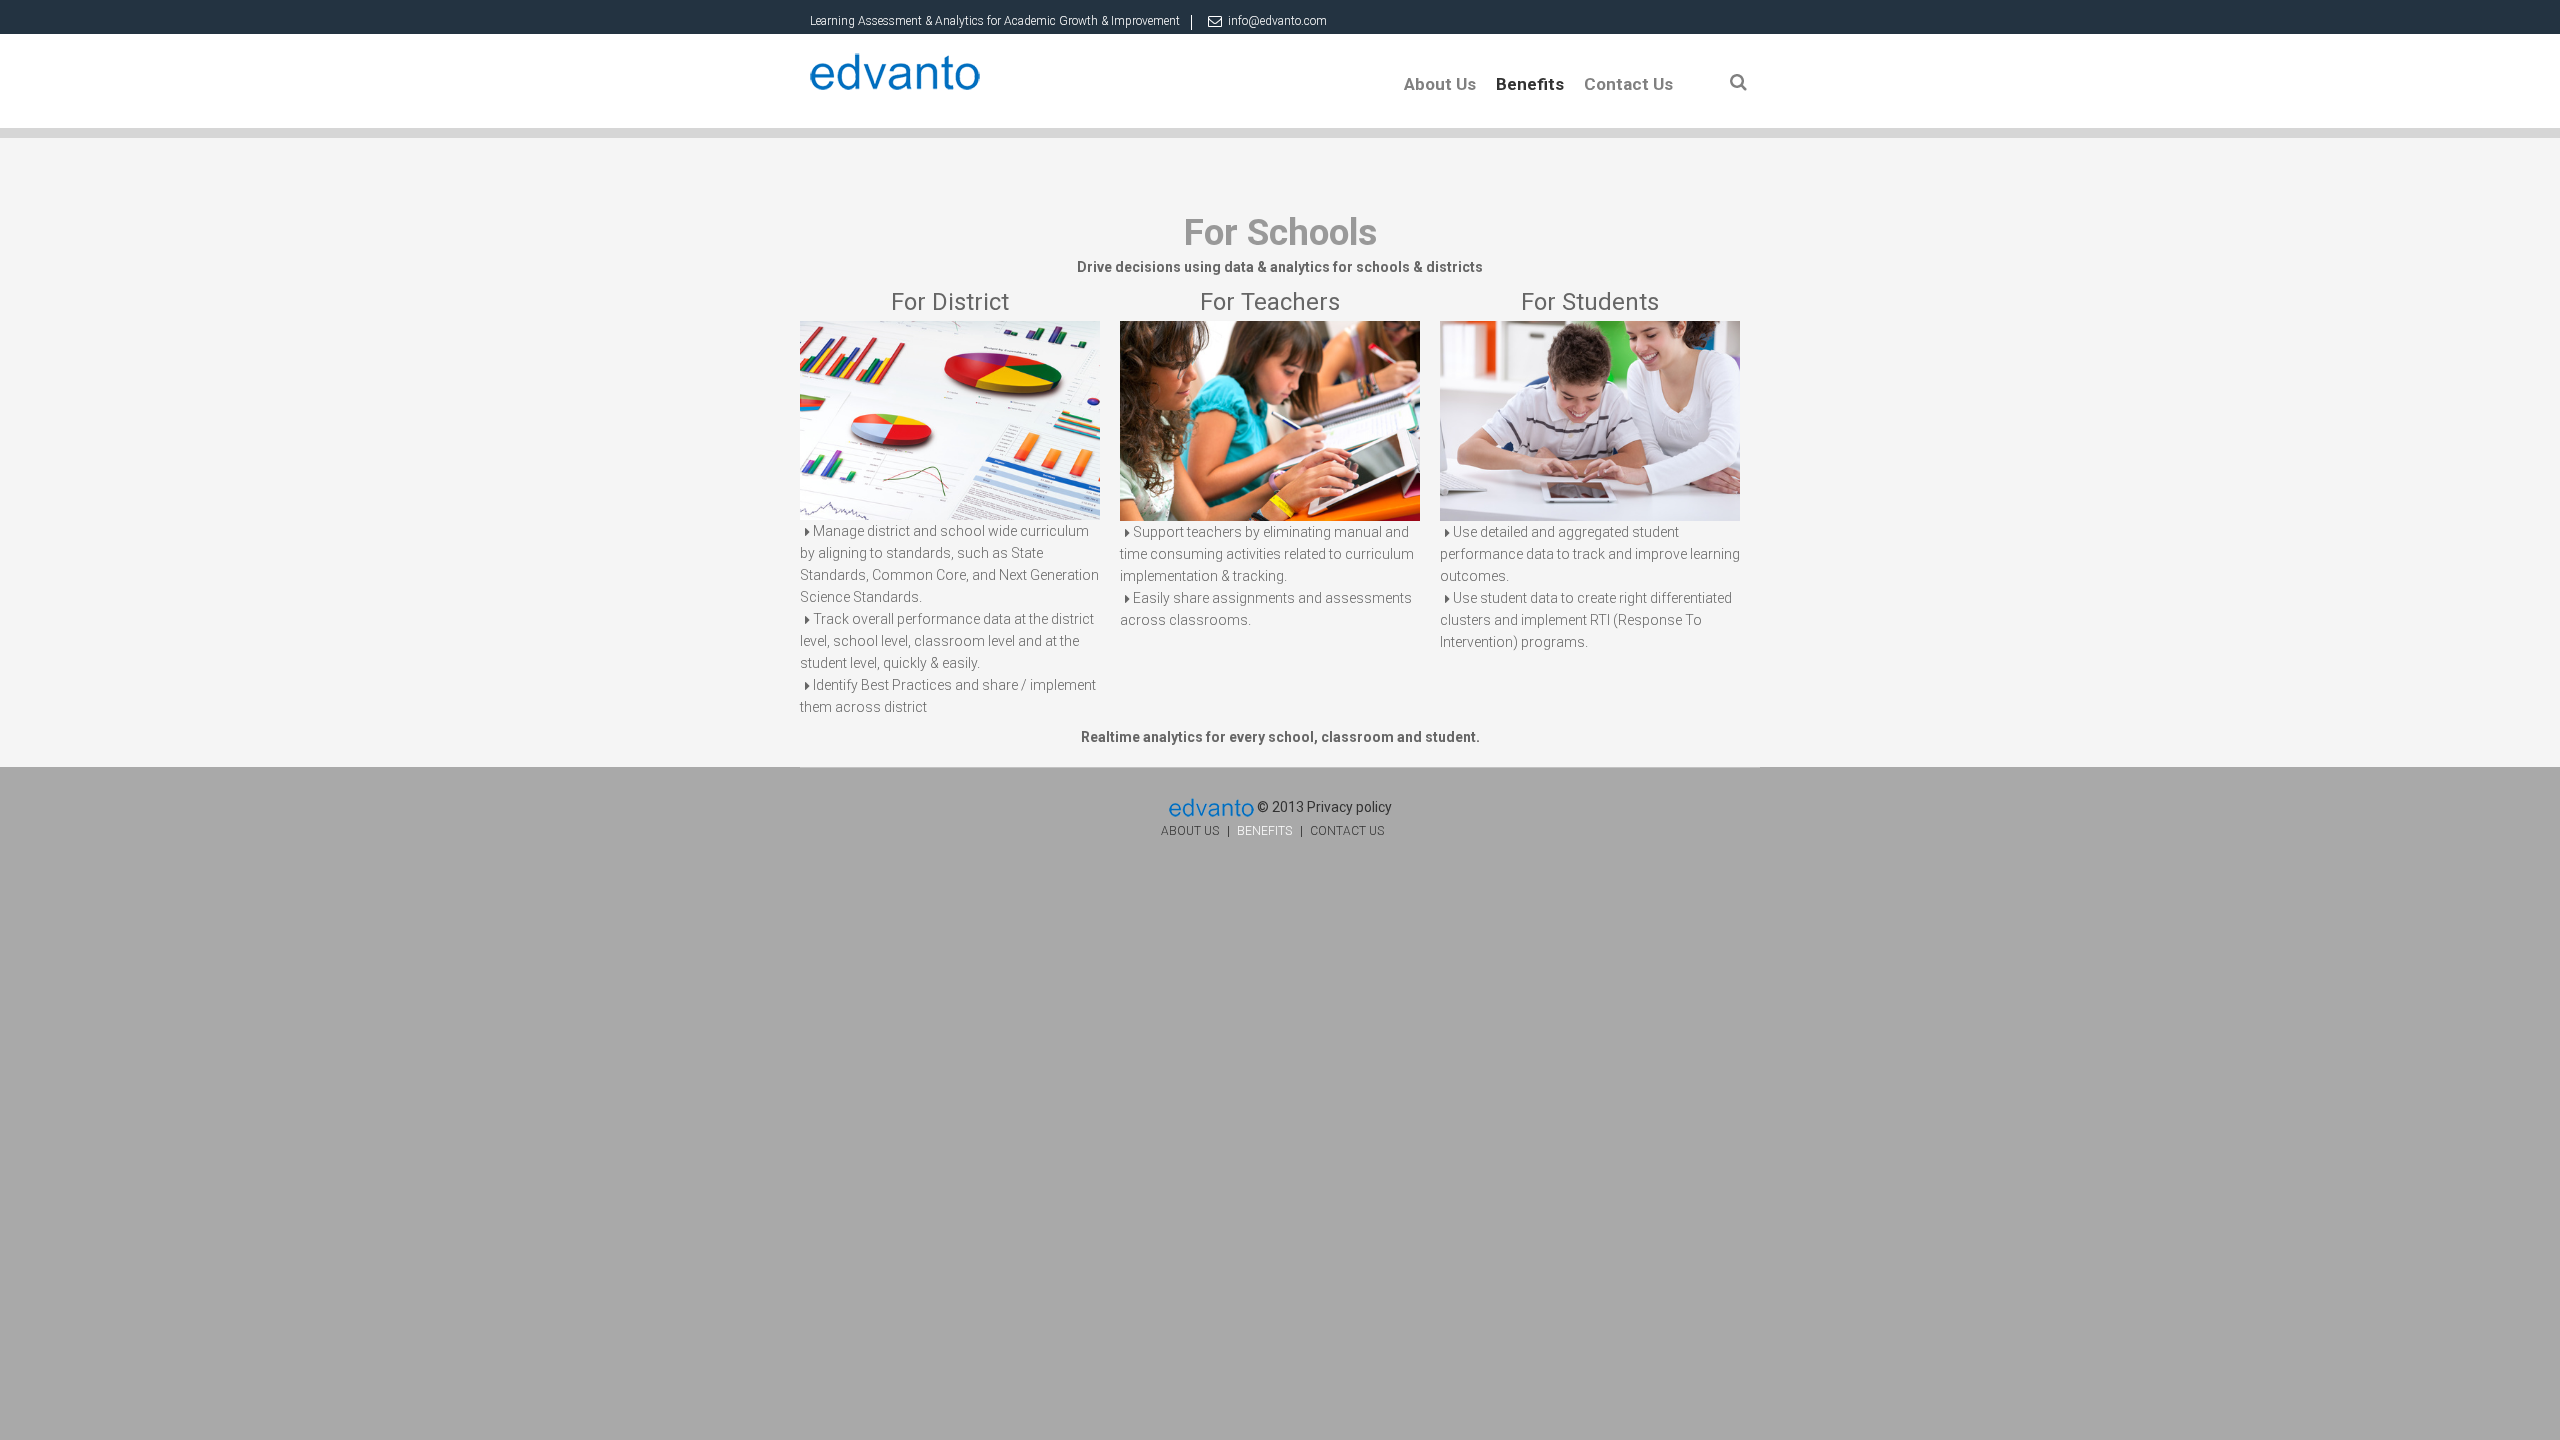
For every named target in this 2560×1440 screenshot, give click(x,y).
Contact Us (1628, 84)
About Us (1440, 84)
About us (1190, 831)
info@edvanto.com (1277, 21)
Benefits (1530, 84)
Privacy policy (1349, 807)
